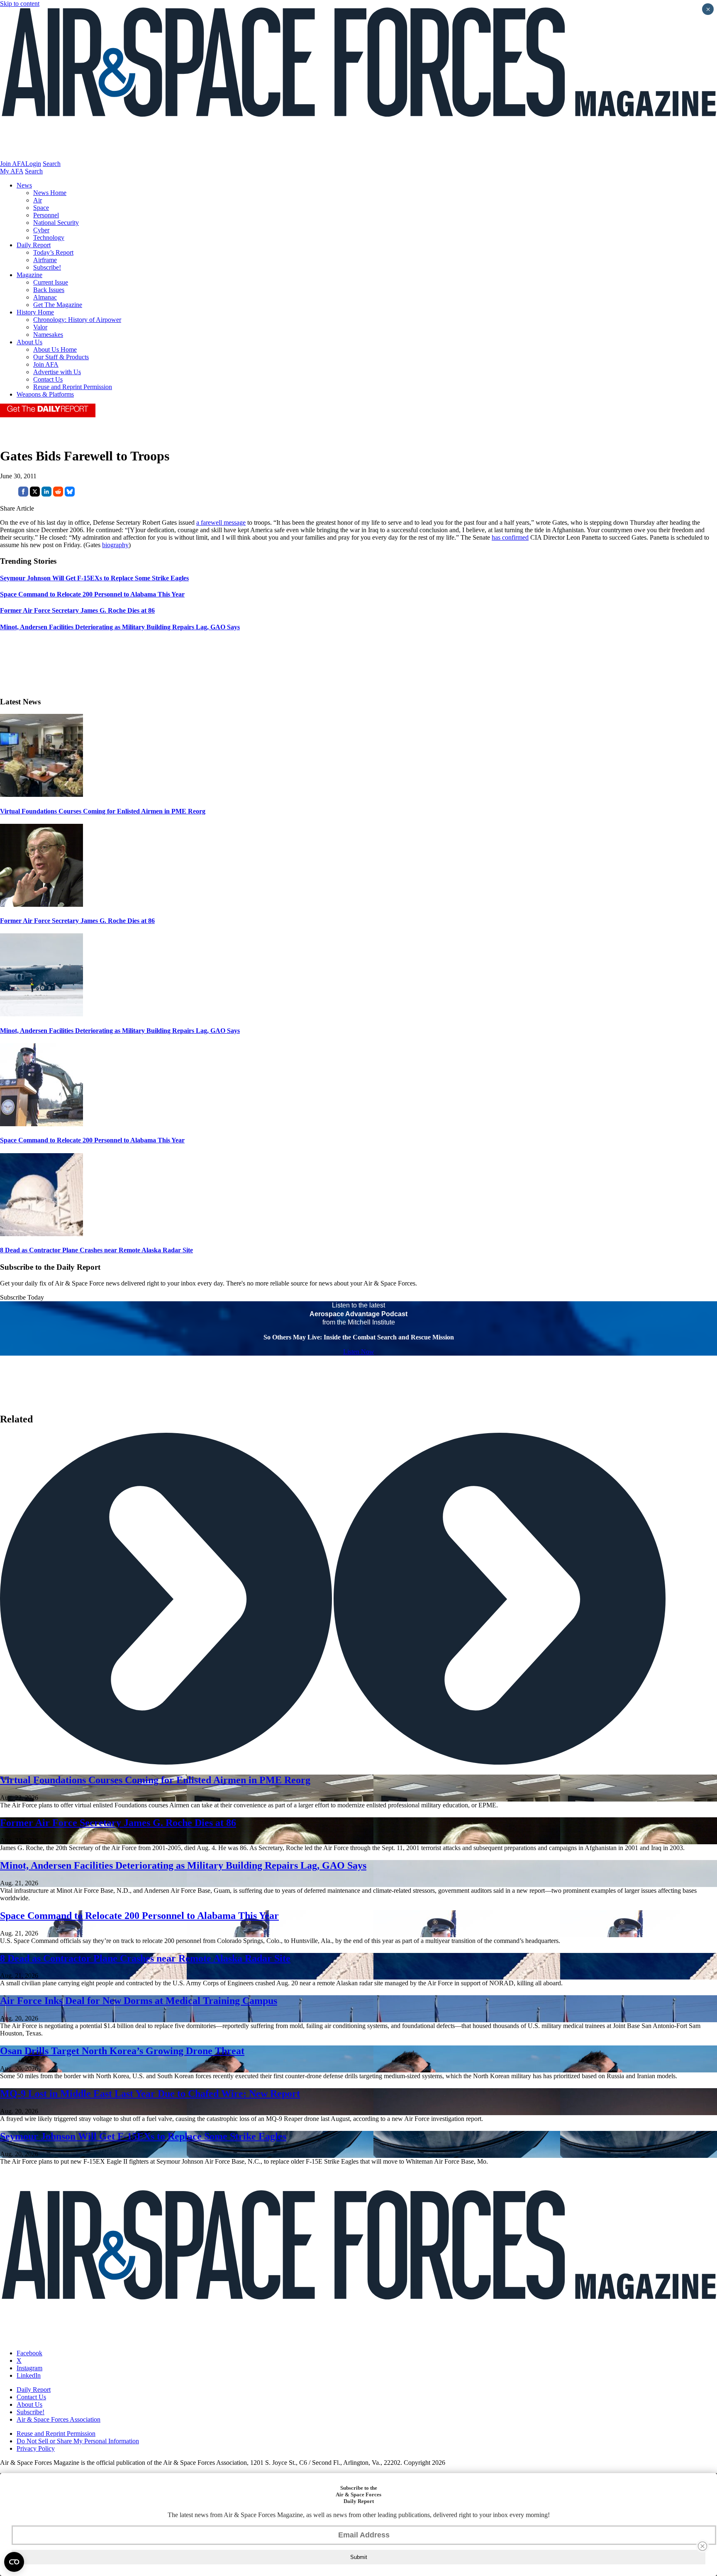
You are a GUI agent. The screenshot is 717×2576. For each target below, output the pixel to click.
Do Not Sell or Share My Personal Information (78, 2441)
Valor (40, 327)
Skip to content (20, 4)
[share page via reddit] (58, 494)
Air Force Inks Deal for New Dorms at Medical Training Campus (139, 2001)
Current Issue (51, 282)
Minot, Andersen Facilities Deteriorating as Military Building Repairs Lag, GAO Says (120, 1031)
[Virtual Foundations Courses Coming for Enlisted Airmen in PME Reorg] (41, 795)
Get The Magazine (58, 305)
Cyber (41, 230)
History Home (35, 312)
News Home (50, 193)
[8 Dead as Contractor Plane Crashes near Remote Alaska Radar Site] (41, 1234)
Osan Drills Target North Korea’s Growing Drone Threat (122, 2051)
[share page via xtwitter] (35, 494)
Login (33, 164)
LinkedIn (29, 2375)
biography (115, 545)
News (24, 185)
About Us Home (55, 349)
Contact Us (48, 379)
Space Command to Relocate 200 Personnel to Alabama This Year (92, 1140)
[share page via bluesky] (70, 494)
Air (38, 200)
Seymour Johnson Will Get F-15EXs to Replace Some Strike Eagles (143, 2136)
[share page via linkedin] (46, 494)
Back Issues (49, 290)
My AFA (12, 171)
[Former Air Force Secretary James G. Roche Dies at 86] (41, 905)
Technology (49, 237)
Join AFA (13, 164)
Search (52, 164)
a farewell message (221, 522)
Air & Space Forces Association (59, 2419)
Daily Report (34, 245)
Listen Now (359, 1352)
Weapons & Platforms (45, 394)
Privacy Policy (36, 2448)
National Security (56, 223)
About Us (29, 342)
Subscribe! (47, 267)
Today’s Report (53, 252)
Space (41, 208)
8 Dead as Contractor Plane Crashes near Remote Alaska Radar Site (96, 1250)
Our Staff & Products (61, 357)
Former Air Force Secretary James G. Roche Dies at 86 (77, 921)
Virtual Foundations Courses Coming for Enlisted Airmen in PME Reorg (103, 811)
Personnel (46, 215)
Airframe (45, 260)
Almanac (45, 297)
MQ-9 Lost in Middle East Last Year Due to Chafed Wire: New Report (150, 2094)
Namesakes (48, 335)
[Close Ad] (702, 2546)
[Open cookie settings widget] (14, 2562)
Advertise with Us (57, 372)
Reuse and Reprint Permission (73, 387)
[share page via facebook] (23, 494)
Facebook (29, 2353)
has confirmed (510, 537)
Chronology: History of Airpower (77, 320)
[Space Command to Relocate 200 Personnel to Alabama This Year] (41, 1124)
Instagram (29, 2368)
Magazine (29, 275)
